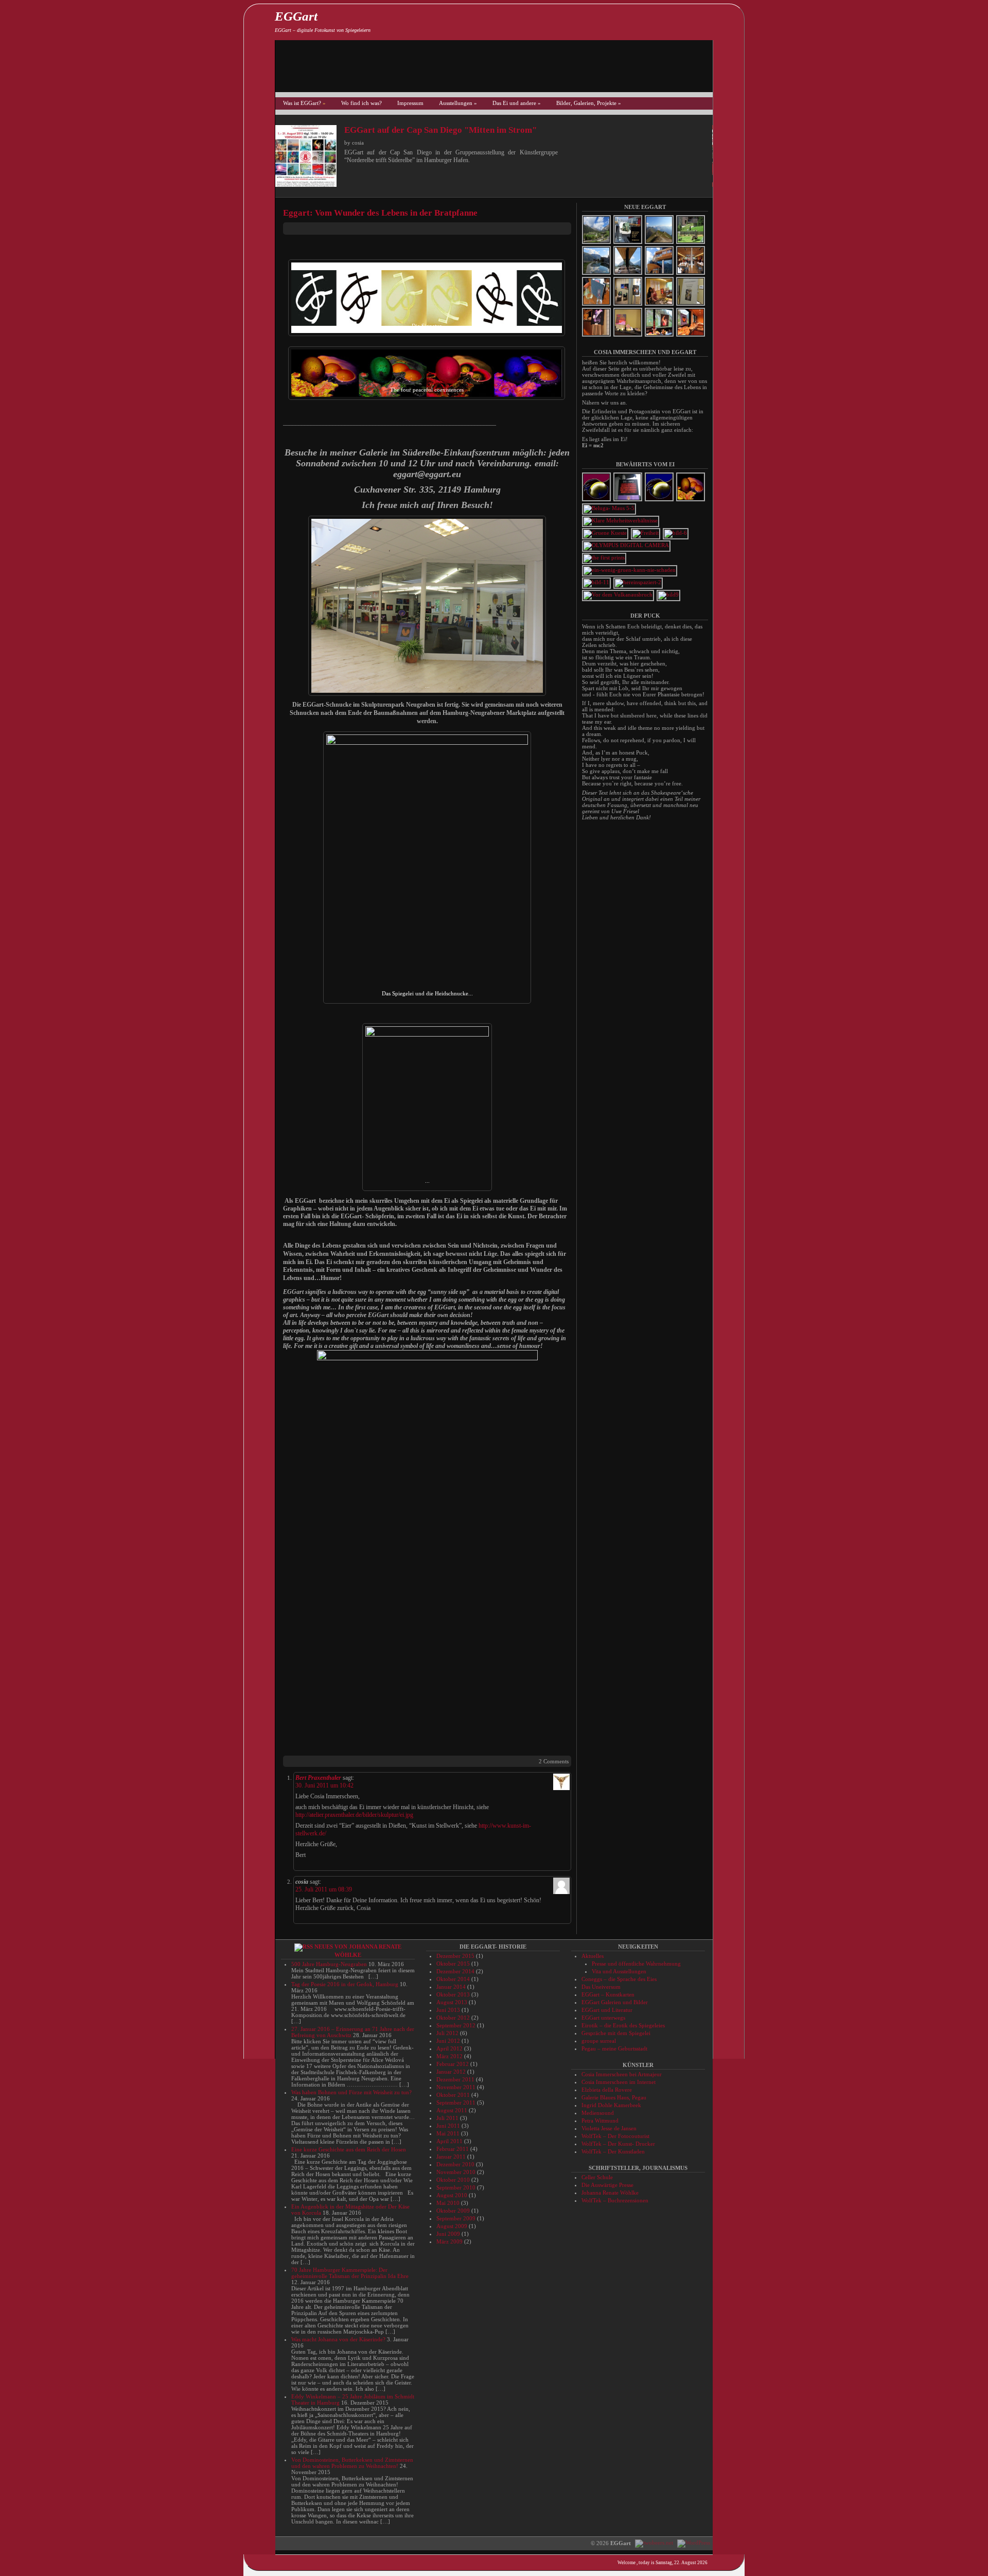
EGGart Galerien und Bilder (615, 2002)
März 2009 (449, 2241)
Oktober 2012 (453, 2018)
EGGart (296, 16)
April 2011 (449, 2141)
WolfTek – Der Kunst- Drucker (618, 2144)
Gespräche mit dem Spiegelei (616, 2033)
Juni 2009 (448, 2234)
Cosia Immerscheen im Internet (619, 2082)
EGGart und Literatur (607, 2010)
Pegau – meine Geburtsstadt (614, 2048)
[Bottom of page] (728, 2543)
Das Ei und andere (517, 103)
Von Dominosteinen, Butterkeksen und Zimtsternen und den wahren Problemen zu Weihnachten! (352, 2463)
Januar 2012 (451, 2072)
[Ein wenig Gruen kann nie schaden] (630, 570)
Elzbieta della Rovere (607, 2090)
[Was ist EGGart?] (728, 2491)
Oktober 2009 (453, 2211)
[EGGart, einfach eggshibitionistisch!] (728, 2508)
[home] (728, 2473)
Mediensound (598, 2113)
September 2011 (456, 2102)
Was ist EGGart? (304, 103)
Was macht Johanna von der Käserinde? (338, 2339)
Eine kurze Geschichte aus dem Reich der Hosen (349, 2149)
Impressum (410, 103)
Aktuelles (593, 1956)
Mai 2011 (448, 2133)
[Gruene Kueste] (606, 533)
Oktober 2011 (453, 2095)
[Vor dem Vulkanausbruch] (619, 594)
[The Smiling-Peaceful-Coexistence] (691, 500)
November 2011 (456, 2087)
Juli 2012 (447, 2033)
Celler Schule (597, 2177)
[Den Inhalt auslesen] (304, 1947)
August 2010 (452, 2195)
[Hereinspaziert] (639, 582)
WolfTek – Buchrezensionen (615, 2200)
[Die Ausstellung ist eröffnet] (676, 533)
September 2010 (456, 2187)
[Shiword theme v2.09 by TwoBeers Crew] (654, 2543)
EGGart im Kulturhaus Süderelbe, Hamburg (506, 130)
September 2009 (456, 2218)
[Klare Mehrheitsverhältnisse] (621, 520)
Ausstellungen (458, 103)
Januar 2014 (451, 1987)
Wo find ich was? (361, 103)
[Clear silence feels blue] (660, 500)
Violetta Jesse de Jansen (609, 2128)
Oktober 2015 (453, 1964)
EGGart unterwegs (603, 2018)
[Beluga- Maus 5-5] (610, 508)
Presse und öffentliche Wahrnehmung (636, 1964)
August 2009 (452, 2226)
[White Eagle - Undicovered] (627, 545)
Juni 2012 (448, 2041)
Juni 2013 (448, 2010)
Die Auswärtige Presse (607, 2185)
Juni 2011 (448, 2126)
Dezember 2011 (455, 2079)
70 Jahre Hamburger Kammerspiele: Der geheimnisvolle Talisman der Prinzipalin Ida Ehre (350, 2273)
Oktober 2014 (453, 1979)
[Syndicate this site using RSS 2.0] (728, 21)
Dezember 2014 (455, 1971)
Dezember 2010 (455, 2164)
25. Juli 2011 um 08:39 (324, 1889)
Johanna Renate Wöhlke (610, 2193)
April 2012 (449, 2048)
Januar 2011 (451, 2157)
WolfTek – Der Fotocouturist (615, 2136)
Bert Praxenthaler (318, 1778)
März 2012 (449, 2056)
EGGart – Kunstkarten (608, 1994)
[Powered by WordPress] (692, 2543)
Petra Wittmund (600, 2121)
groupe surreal (599, 2041)
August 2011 (452, 2110)
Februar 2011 (453, 2149)
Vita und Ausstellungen (619, 1971)
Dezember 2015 (455, 1956)
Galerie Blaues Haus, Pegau (614, 2097)
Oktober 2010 (453, 2180)
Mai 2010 (448, 2203)
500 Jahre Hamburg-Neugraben (329, 1964)
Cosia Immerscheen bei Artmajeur (622, 2074)
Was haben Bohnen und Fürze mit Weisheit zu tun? (351, 2092)
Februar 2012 (453, 2064)
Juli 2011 (447, 2118)
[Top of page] (728, 2526)
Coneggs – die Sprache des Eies (619, 1979)
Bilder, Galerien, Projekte (589, 103)
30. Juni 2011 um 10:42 (324, 1785)
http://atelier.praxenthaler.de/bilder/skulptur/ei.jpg (354, 1815)
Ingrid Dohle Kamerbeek (611, 2105)
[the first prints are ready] (605, 557)
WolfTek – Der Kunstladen (613, 2151)
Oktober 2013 (453, 1994)
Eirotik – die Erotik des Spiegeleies (623, 2025)
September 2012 (456, 2025)
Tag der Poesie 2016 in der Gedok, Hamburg (345, 1984)
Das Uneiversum (601, 1987)
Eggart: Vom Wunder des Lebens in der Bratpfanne (380, 213)
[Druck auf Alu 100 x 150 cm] (646, 533)
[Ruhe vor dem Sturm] (597, 500)
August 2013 (452, 2002)
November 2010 (456, 2172)
